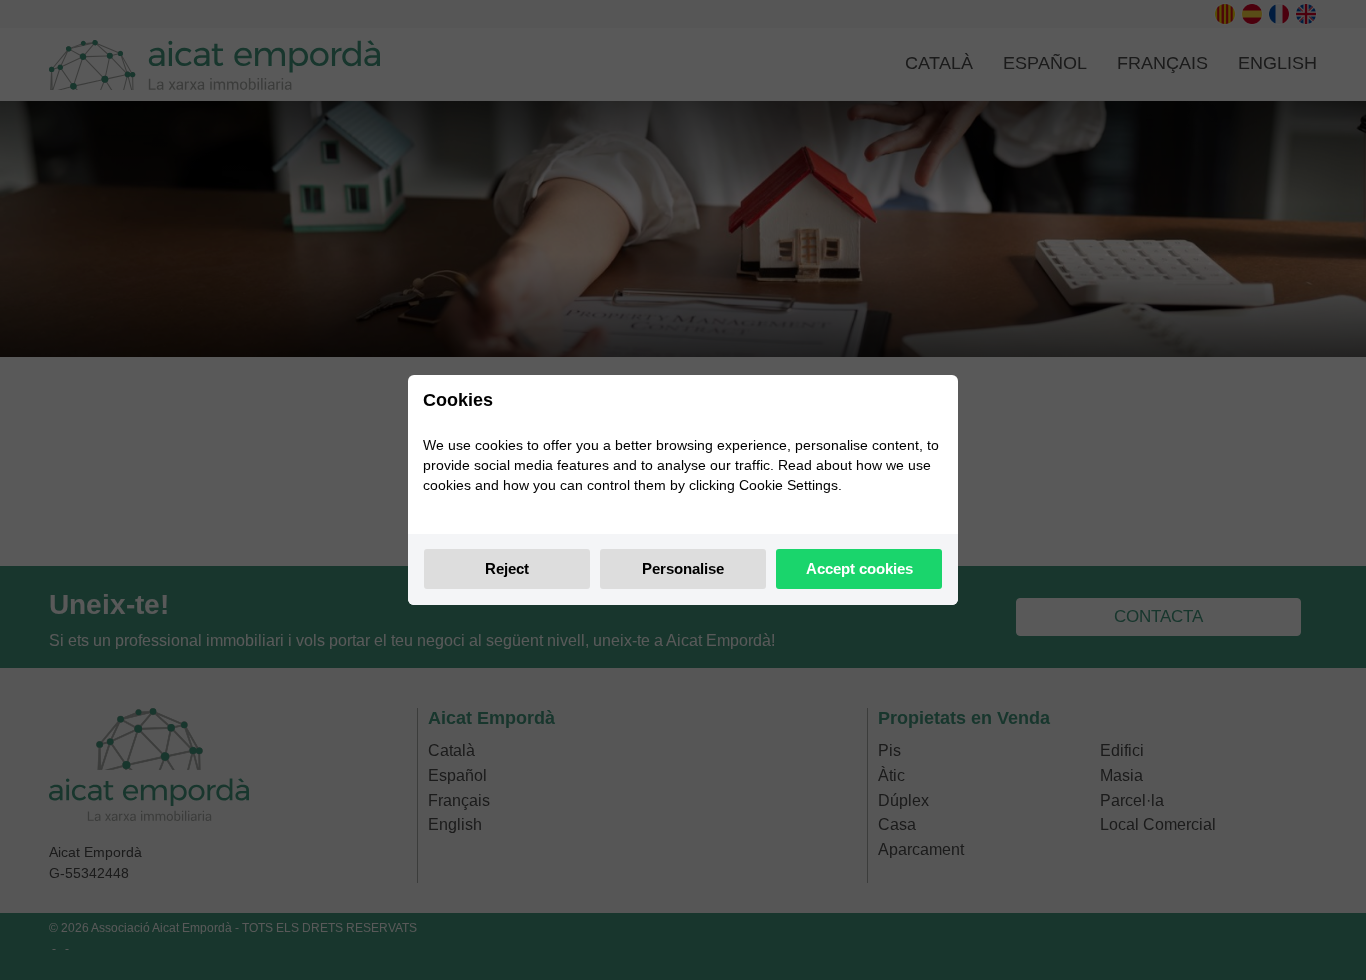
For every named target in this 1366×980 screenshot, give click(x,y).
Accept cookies (859, 568)
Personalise (683, 568)
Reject (507, 568)
